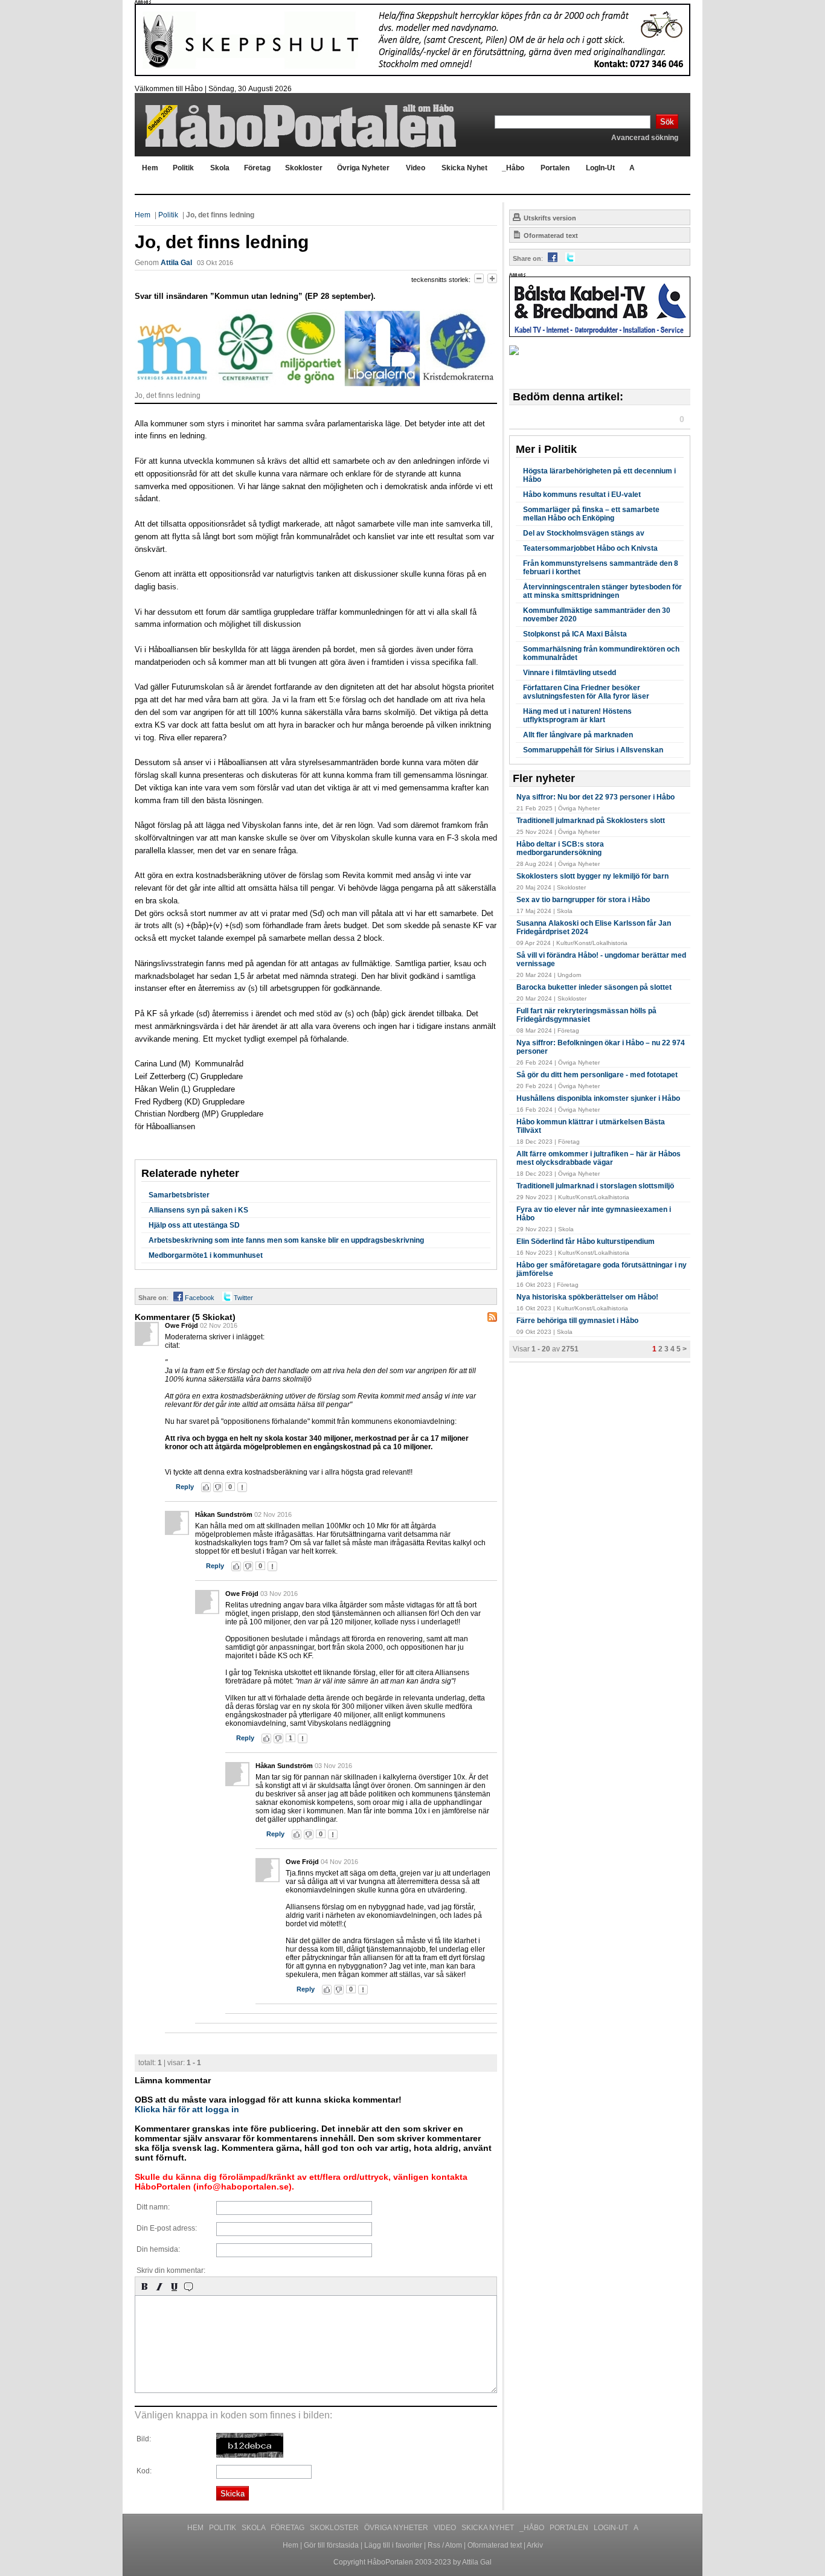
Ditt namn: (153, 2207)
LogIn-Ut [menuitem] (600, 168)
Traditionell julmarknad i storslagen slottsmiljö (595, 1186)
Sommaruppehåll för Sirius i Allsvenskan (593, 750)
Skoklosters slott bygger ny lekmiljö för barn (592, 876)
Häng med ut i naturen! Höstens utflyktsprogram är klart (577, 716)
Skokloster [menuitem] (304, 168)
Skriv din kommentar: (171, 2270)
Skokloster (335, 2528)
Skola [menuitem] (220, 168)
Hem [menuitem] (150, 168)
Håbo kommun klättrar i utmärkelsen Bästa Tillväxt (591, 1126)
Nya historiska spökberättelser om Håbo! (587, 1297)
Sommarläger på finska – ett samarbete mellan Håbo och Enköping (591, 514)
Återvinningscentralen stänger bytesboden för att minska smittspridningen (602, 591)
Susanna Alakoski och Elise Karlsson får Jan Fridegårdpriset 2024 (594, 928)
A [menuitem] (632, 168)
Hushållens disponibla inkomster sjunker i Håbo (598, 1098)
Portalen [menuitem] (555, 168)
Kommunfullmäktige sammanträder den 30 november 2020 (597, 615)
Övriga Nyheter (397, 2528)
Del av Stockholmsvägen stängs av (584, 533)
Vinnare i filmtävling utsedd (570, 673)
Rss (434, 2545)
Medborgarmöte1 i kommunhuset (206, 1255)
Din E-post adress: (167, 2228)
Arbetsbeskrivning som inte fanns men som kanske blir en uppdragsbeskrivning (286, 1240)
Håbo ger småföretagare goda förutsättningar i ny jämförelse (602, 1269)
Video (446, 2528)
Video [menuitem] (416, 168)
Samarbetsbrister (179, 1195)
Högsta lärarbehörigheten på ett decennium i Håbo (599, 475)
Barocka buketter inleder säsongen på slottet (594, 987)
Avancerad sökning (645, 138)
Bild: (144, 2439)
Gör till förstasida (331, 2545)
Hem (143, 215)
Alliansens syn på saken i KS (198, 1210)
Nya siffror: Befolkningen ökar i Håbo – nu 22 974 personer (601, 1047)
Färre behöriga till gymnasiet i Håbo (577, 1321)
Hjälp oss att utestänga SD (194, 1225)
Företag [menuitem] (257, 168)
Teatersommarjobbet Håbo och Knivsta (590, 548)
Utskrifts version (549, 218)
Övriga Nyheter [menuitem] (363, 168)
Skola (254, 2528)
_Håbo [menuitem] (513, 168)
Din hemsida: (158, 2249)
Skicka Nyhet (489, 2528)
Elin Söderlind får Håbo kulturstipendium (586, 1242)
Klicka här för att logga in (187, 2109)
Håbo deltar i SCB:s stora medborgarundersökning (560, 848)
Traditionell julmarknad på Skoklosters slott (591, 821)
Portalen (570, 2528)
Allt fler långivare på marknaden (578, 735)
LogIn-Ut (612, 2528)
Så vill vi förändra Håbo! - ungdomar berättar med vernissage (601, 960)
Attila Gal (176, 263)
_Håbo (533, 2528)
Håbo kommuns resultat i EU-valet (582, 495)
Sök (667, 122)
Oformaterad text (550, 235)
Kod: (144, 2471)
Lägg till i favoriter (393, 2545)
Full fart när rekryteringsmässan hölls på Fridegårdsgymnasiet (586, 1015)
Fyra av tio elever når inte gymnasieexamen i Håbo (594, 1214)
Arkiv (535, 2545)
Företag (288, 2528)
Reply (185, 1487)
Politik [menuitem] (183, 168)
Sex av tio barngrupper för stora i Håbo (583, 900)
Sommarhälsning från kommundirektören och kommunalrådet (601, 653)
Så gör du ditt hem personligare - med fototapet (597, 1075)
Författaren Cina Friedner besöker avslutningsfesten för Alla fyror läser (586, 692)
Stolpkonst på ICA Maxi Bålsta (575, 634)
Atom (454, 2545)
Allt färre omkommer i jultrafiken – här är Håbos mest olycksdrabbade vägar (599, 1158)
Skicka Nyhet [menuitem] (464, 168)
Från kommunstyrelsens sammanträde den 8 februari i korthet (601, 568)
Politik (168, 215)
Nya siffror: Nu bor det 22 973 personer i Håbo (595, 797)
